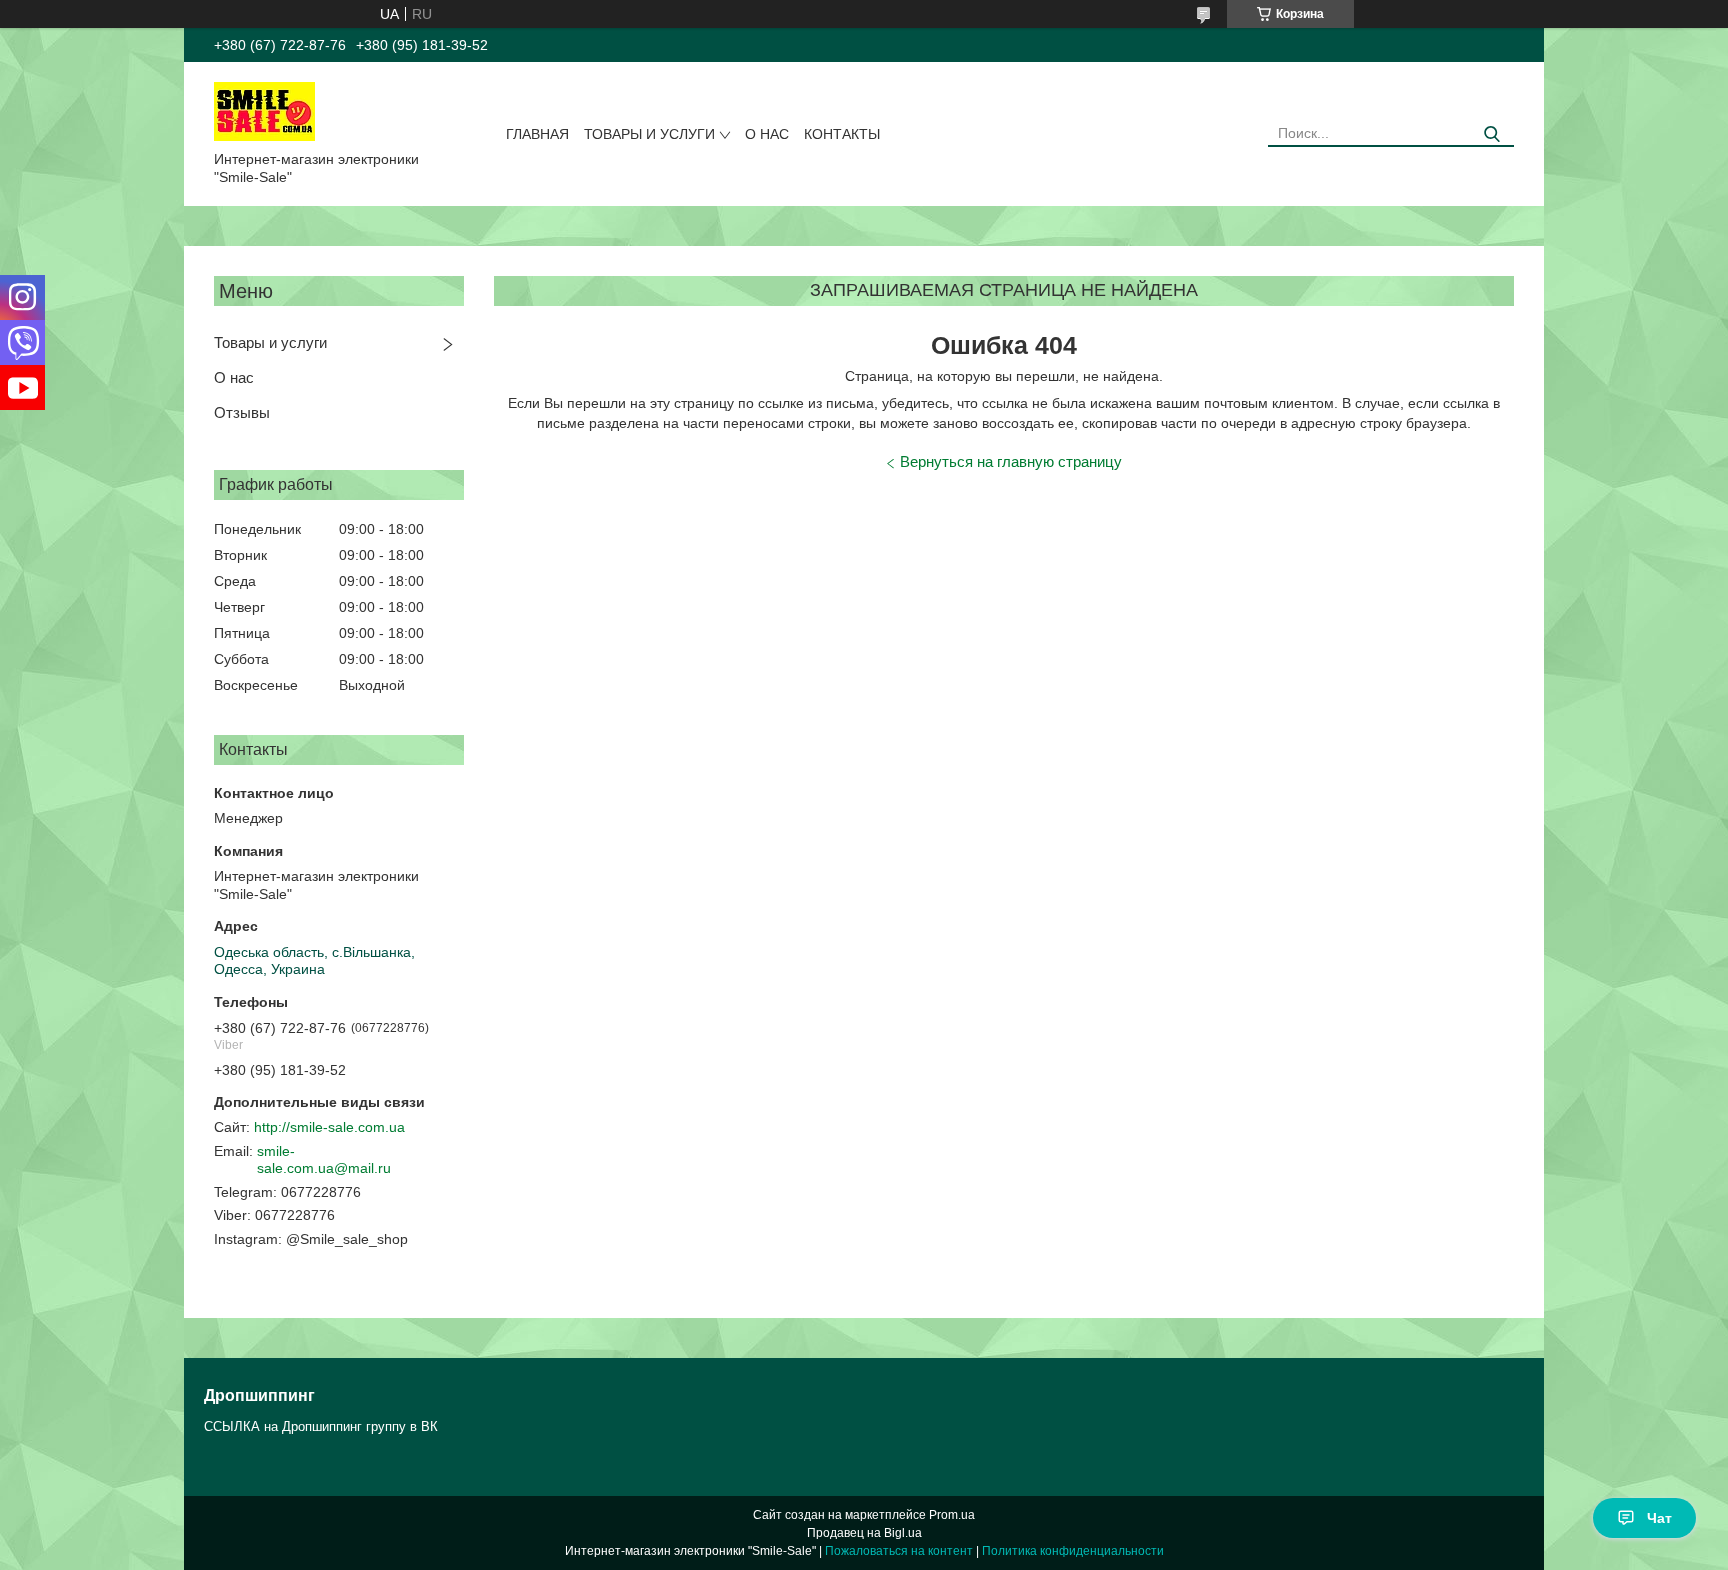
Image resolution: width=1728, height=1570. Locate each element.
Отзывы (242, 412)
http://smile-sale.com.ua (329, 1127)
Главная (537, 134)
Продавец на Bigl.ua (864, 1533)
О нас (767, 134)
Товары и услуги (649, 134)
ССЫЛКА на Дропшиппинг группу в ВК (321, 1426)
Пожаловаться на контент (899, 1551)
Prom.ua (952, 1515)
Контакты (842, 134)
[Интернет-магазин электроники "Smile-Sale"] (264, 110)
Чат (1659, 1518)
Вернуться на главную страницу (1011, 461)
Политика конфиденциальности (1073, 1551)
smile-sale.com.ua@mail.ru (324, 1160)
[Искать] (1491, 134)
